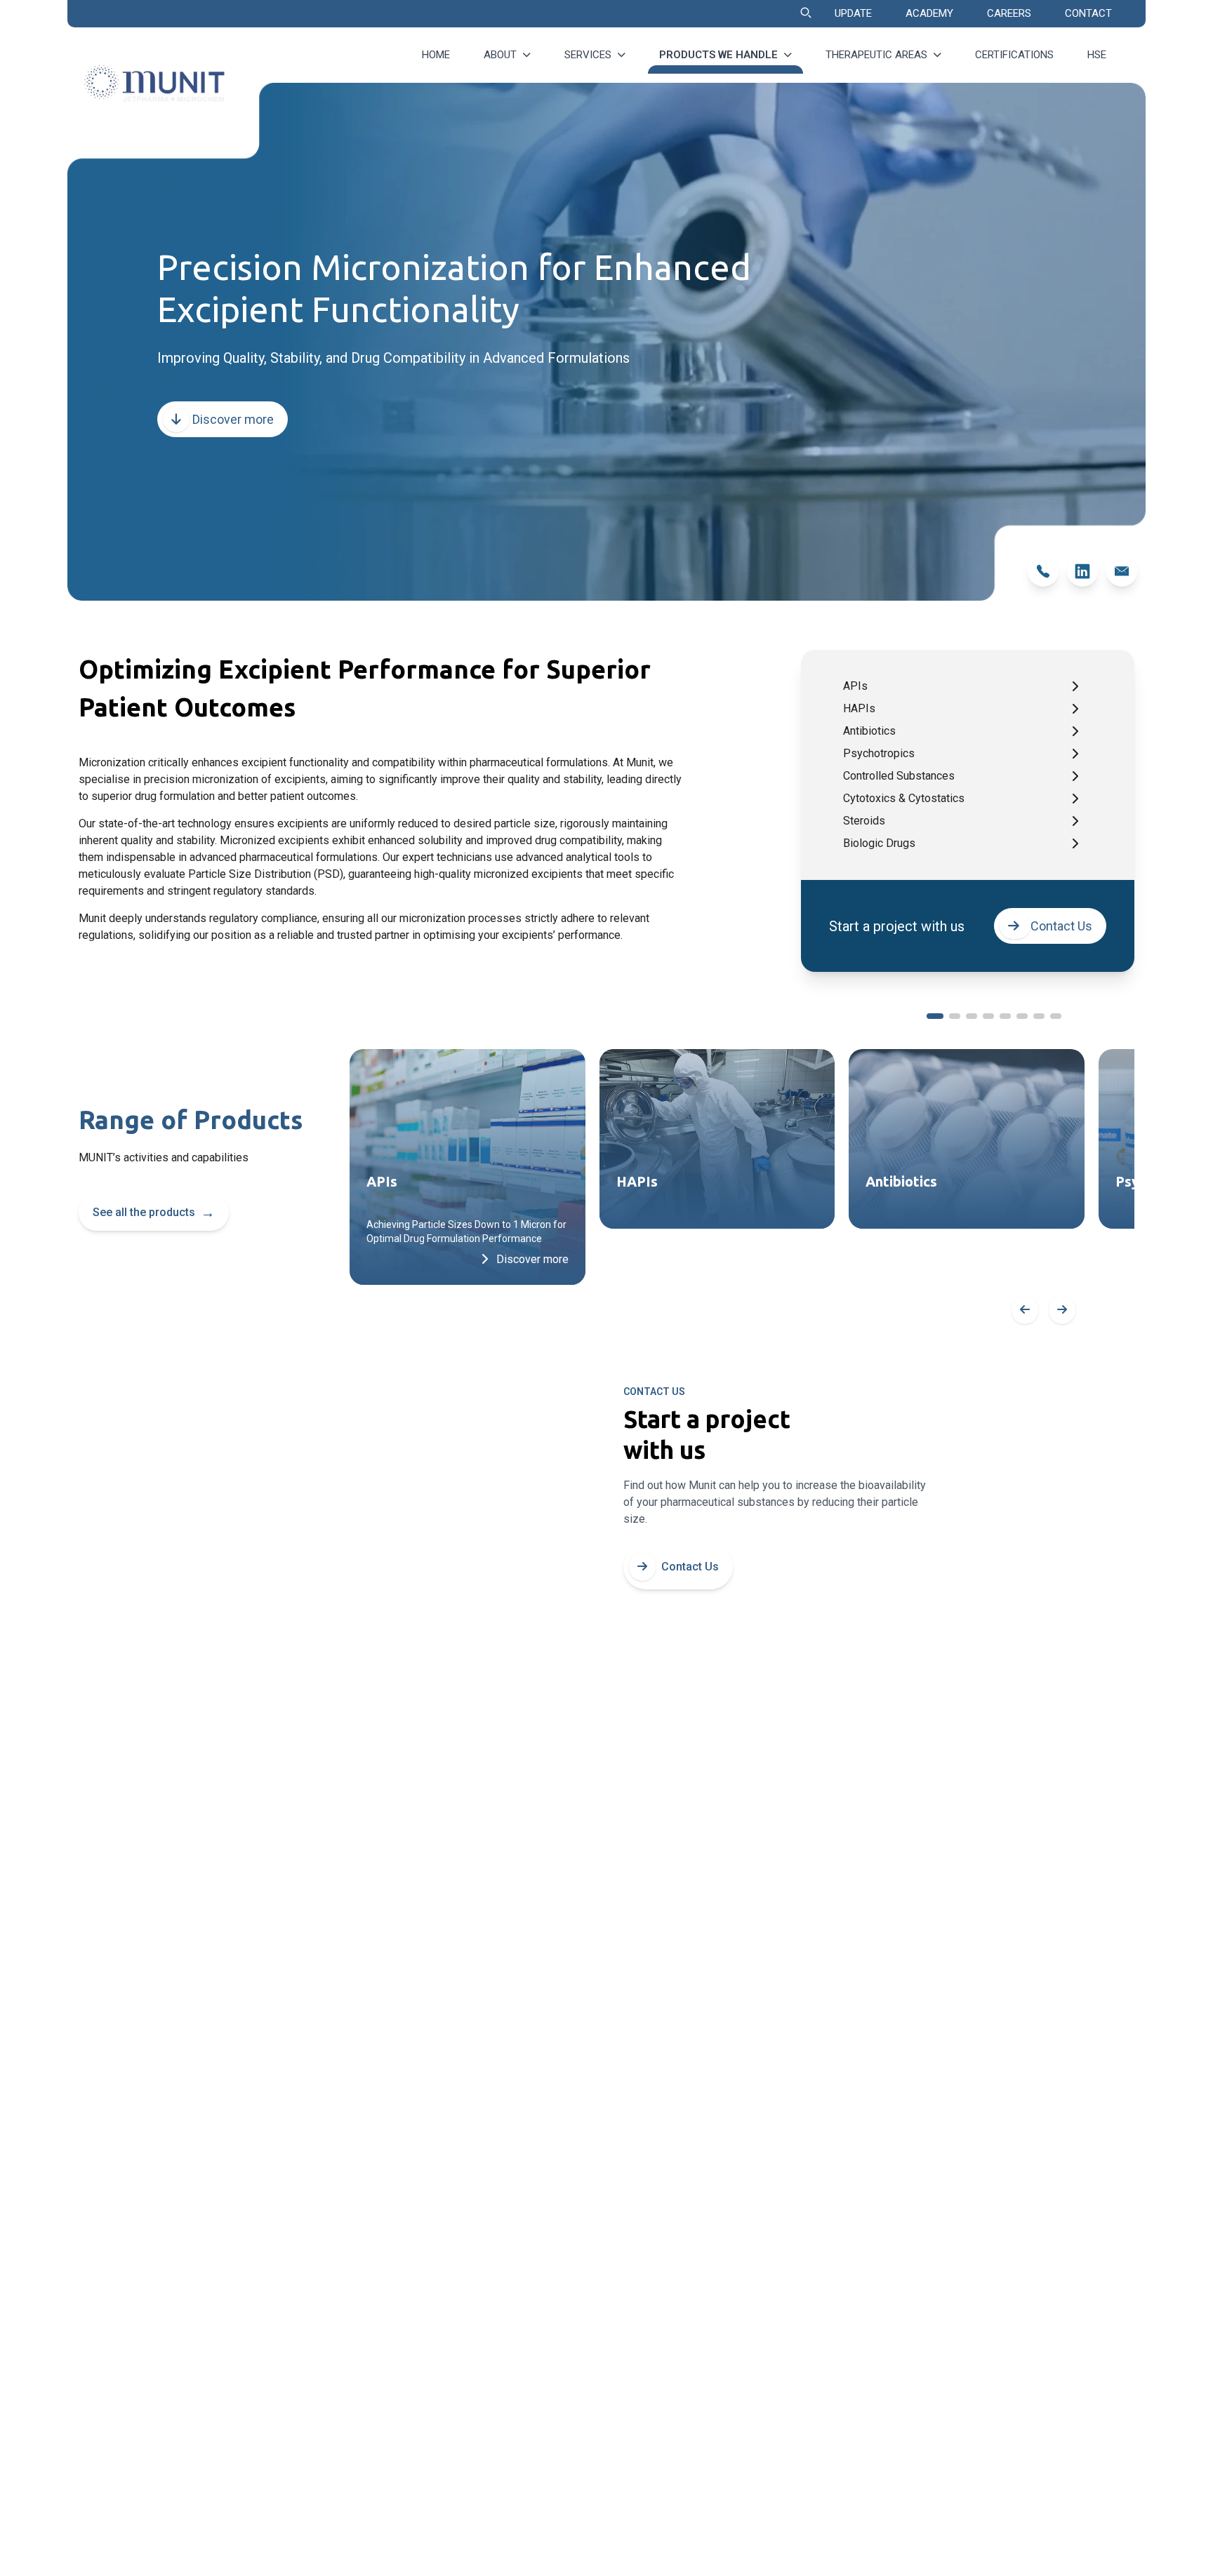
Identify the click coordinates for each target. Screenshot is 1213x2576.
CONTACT (1088, 13)
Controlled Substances (899, 776)
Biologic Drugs (879, 843)
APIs (855, 686)
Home (436, 55)
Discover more (232, 419)
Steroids (864, 821)
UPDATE (853, 13)
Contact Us (1061, 926)
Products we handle (718, 55)
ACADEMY (929, 13)
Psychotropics (879, 753)
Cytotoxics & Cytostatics (904, 798)
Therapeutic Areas (876, 55)
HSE (1097, 55)
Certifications (1014, 55)
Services (588, 55)
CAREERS (1009, 13)
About (500, 55)
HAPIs (859, 708)
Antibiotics (869, 731)
